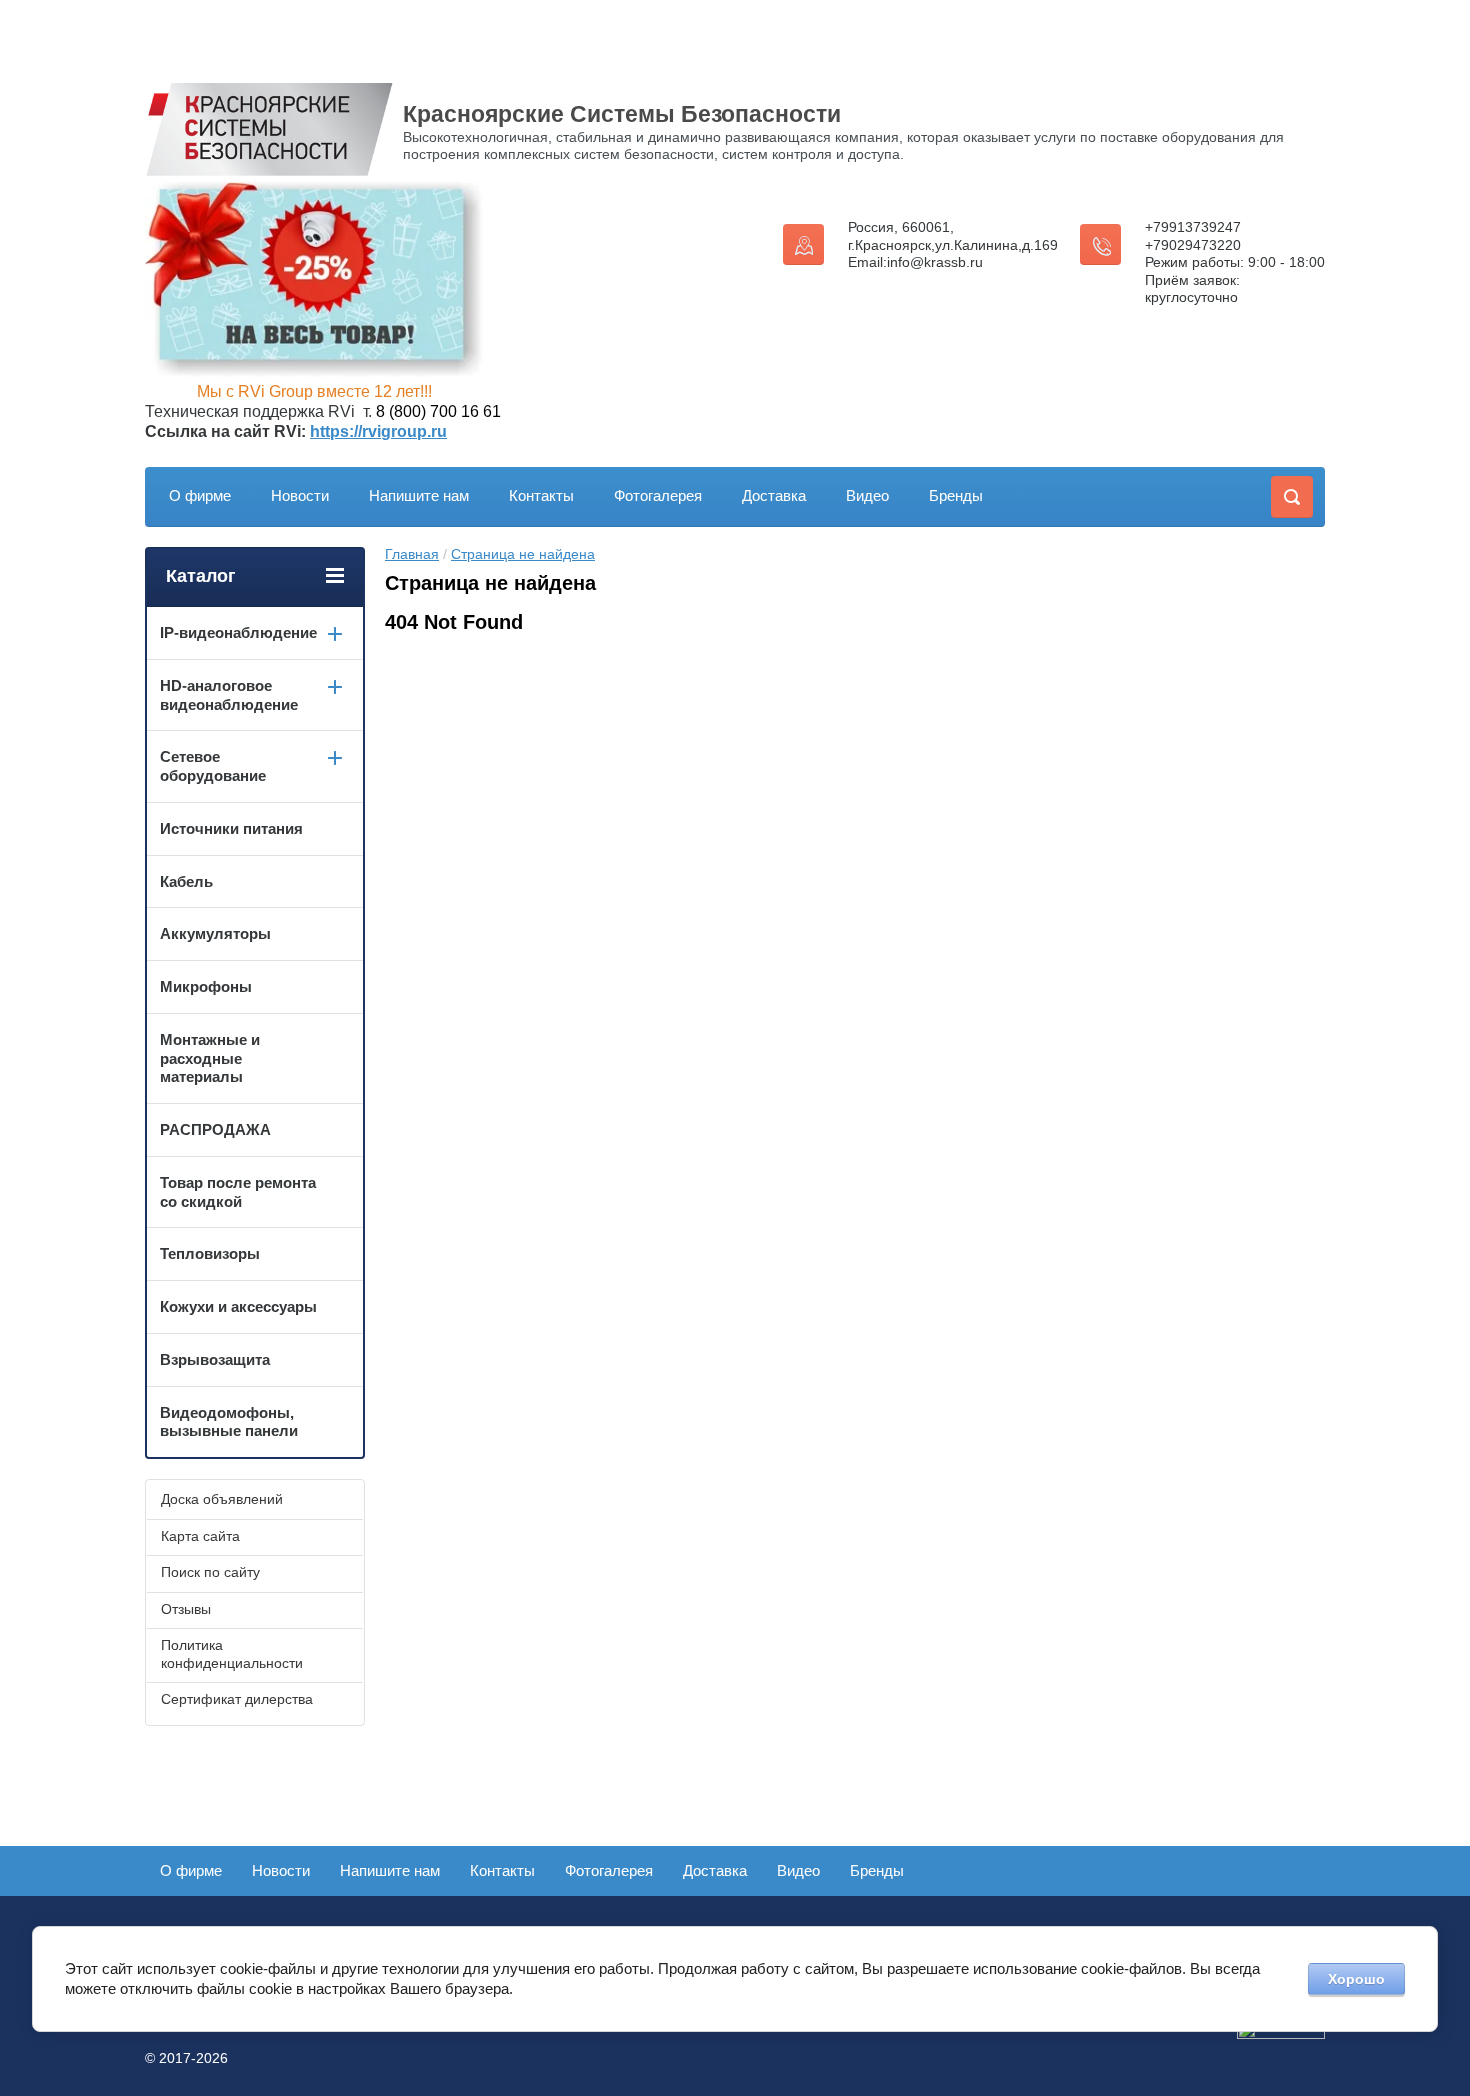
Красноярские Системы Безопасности (622, 114)
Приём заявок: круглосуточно (1192, 289)
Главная (412, 554)
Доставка (774, 495)
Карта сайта (200, 1536)
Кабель (186, 881)
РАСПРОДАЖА (215, 1129)
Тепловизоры (210, 1253)
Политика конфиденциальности (232, 1654)
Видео (867, 495)
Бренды (956, 495)
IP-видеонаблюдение (238, 632)
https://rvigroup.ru (378, 431)
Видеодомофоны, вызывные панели (229, 1422)
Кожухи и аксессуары (238, 1306)
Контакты (541, 495)
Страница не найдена (523, 554)
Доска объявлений (222, 1499)
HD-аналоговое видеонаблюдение (229, 695)
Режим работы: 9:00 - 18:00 (1235, 262)
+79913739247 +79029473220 (1193, 236)
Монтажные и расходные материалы (210, 1058)
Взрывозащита (215, 1359)
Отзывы (186, 1609)
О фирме (200, 495)
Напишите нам (419, 495)
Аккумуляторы (215, 933)
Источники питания (231, 828)
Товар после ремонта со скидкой (238, 1192)
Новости (300, 495)
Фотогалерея (658, 495)
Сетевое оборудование (213, 766)
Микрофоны (206, 986)
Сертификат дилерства (237, 1699)
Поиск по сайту (210, 1572)
